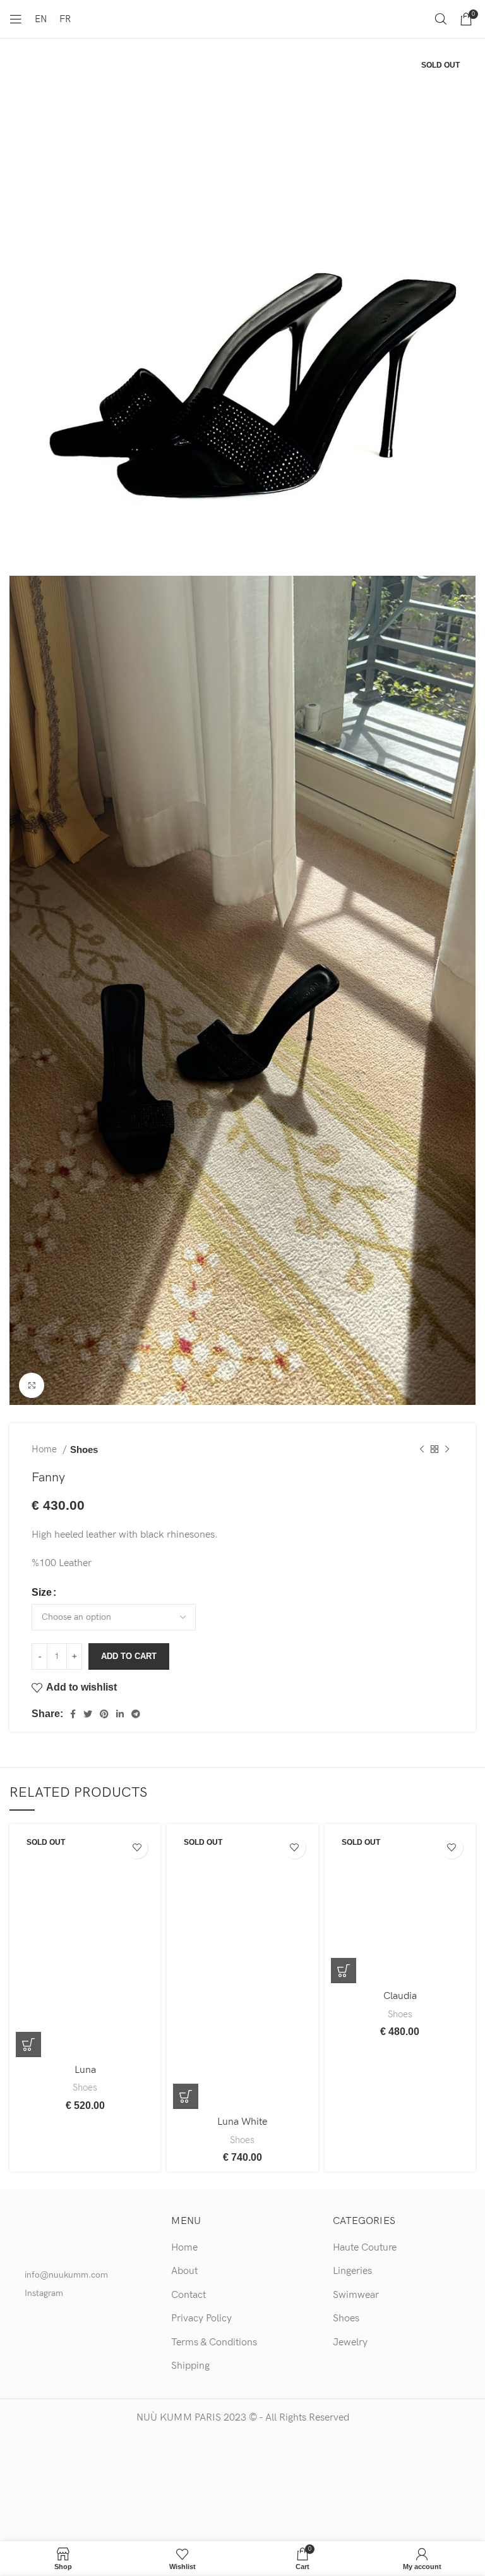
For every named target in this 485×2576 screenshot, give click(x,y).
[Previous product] (422, 1450)
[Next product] (447, 1450)
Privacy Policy (201, 2318)
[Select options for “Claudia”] (344, 1971)
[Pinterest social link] (104, 1714)
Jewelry (350, 2342)
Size (42, 1592)
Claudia (400, 1996)
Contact (189, 2295)
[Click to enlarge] (32, 1385)
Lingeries (352, 2271)
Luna (85, 2070)
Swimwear (356, 2295)
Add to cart (129, 1656)
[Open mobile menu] (16, 19)
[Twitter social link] (88, 1714)
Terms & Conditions (214, 2342)
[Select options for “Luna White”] (186, 2096)
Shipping (190, 2366)
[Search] (441, 19)
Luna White (242, 2122)
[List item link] (81, 2275)
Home (45, 1449)
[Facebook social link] (73, 1714)
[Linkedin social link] (120, 1714)
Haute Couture (365, 2248)
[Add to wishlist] (137, 1848)
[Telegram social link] (136, 1714)
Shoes (84, 1449)
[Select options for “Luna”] (28, 2044)
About (184, 2271)
